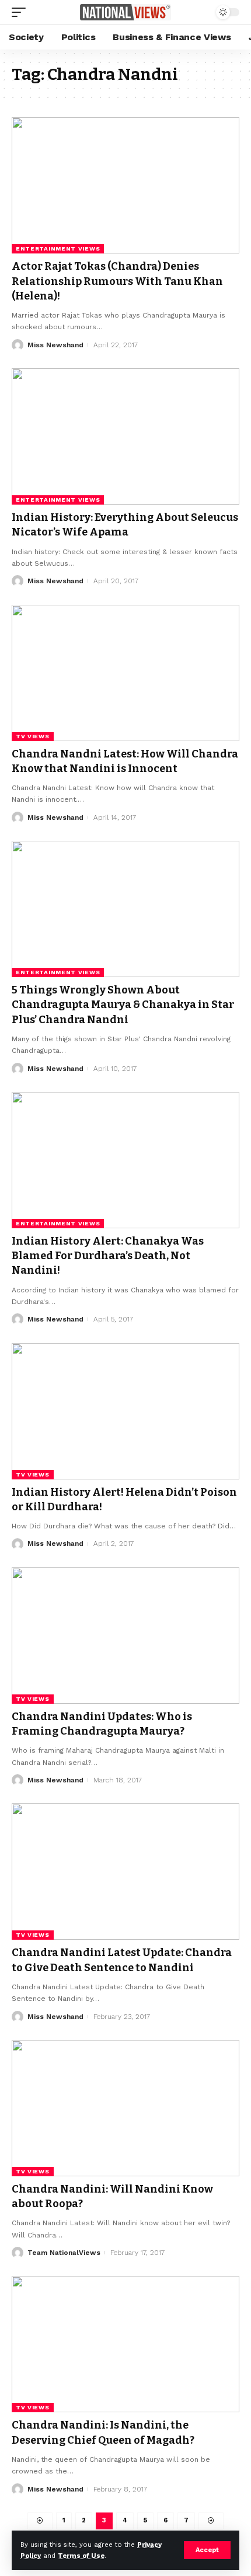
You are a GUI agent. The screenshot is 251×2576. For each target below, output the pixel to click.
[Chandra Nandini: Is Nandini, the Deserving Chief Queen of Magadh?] (125, 2344)
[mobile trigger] (22, 12)
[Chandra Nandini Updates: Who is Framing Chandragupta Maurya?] (125, 1636)
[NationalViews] (125, 13)
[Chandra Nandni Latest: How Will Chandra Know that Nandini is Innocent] (125, 673)
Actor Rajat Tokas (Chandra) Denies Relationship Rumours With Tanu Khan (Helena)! (117, 281)
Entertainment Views (58, 249)
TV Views (33, 736)
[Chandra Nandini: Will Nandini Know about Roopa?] (125, 2108)
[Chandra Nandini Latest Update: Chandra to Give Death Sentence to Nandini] (125, 1872)
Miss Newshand (55, 345)
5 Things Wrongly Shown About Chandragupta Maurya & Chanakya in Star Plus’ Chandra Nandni (123, 1005)
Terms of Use (81, 2556)
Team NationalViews (64, 2253)
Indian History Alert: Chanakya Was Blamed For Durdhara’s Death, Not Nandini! (108, 1256)
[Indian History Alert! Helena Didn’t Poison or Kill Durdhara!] (125, 1411)
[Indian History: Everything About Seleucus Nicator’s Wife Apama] (125, 436)
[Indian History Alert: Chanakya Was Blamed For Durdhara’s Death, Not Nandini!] (125, 1160)
